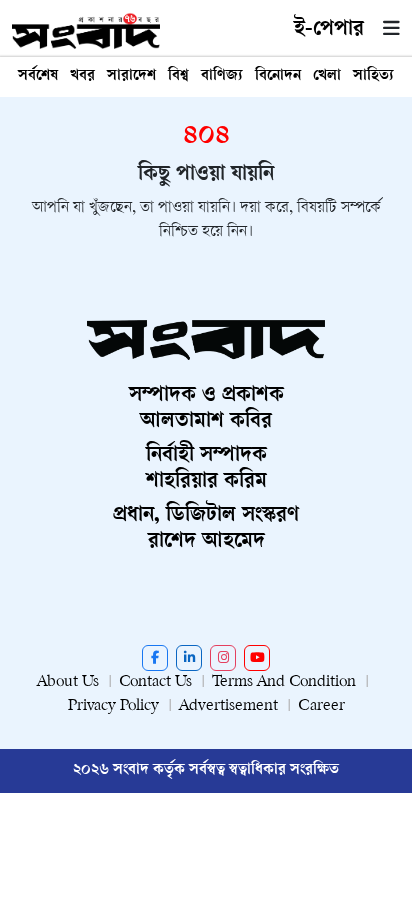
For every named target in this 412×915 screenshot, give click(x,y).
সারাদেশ (131, 76)
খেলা (327, 76)
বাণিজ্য (222, 76)
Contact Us (155, 682)
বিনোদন (278, 76)
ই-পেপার (329, 30)
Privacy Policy (113, 706)
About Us (68, 682)
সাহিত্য (373, 76)
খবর (82, 76)
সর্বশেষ (38, 76)
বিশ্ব (178, 76)
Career (321, 706)
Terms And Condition (284, 682)
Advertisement (228, 706)
